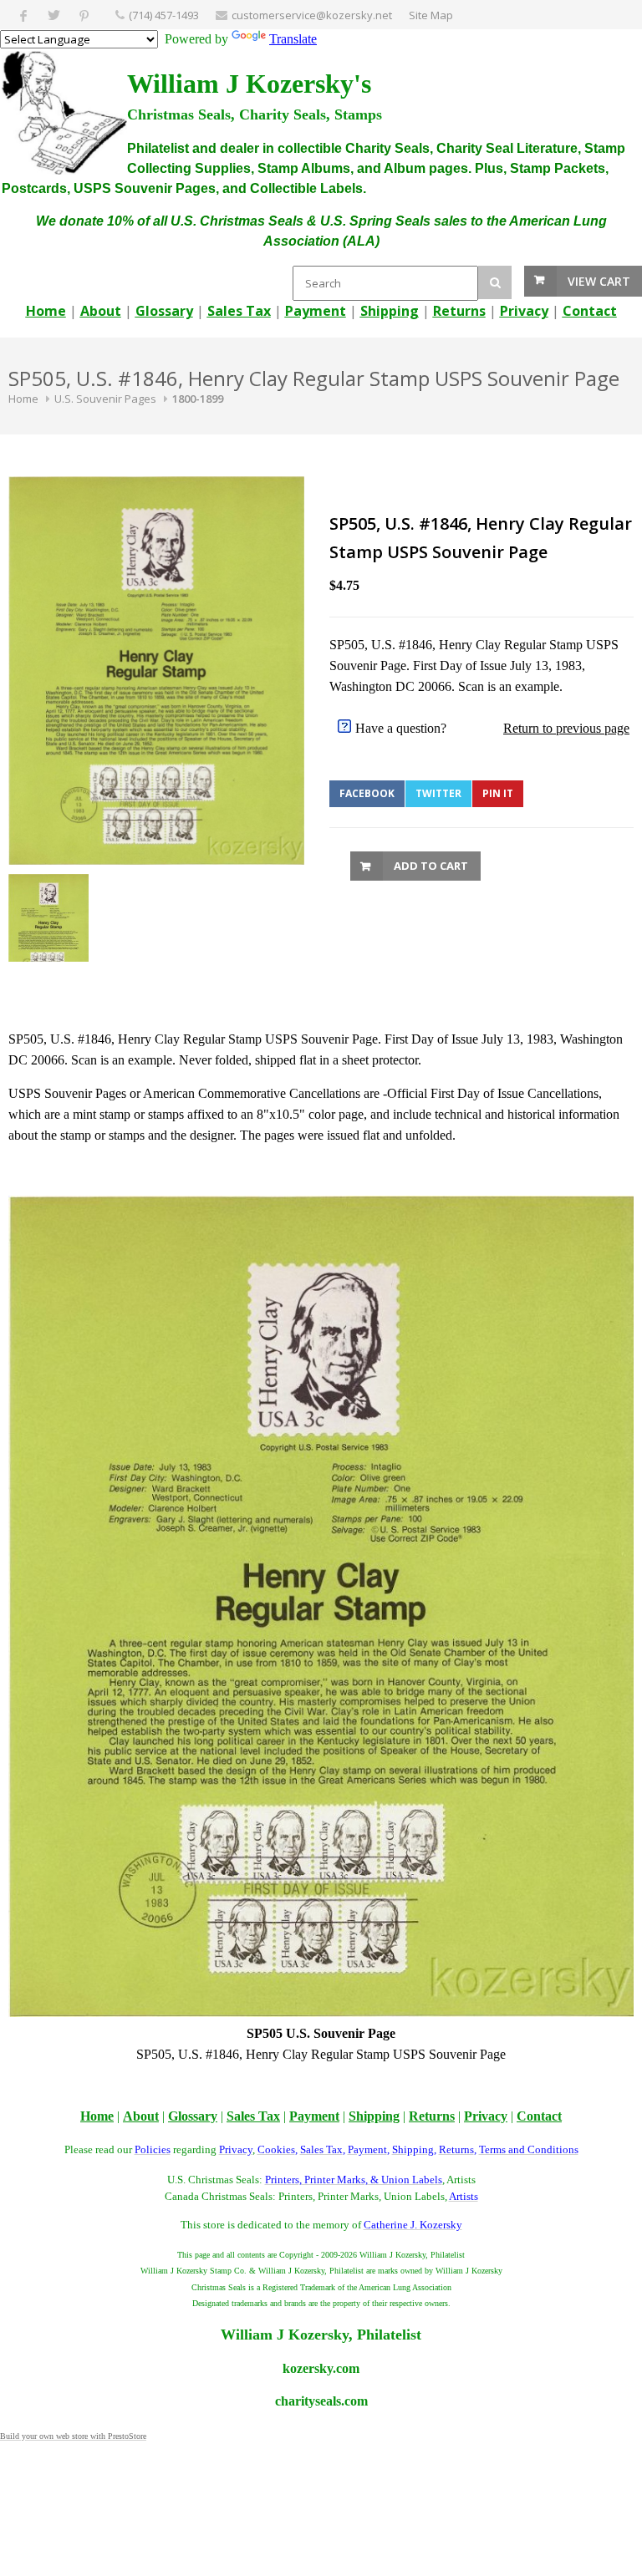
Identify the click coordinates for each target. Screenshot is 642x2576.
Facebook (367, 793)
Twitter (438, 793)
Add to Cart (431, 866)
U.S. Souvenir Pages (105, 399)
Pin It (498, 793)
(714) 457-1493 (164, 15)
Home (23, 399)
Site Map (431, 15)
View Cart (599, 281)
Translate (293, 39)
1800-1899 (198, 399)
